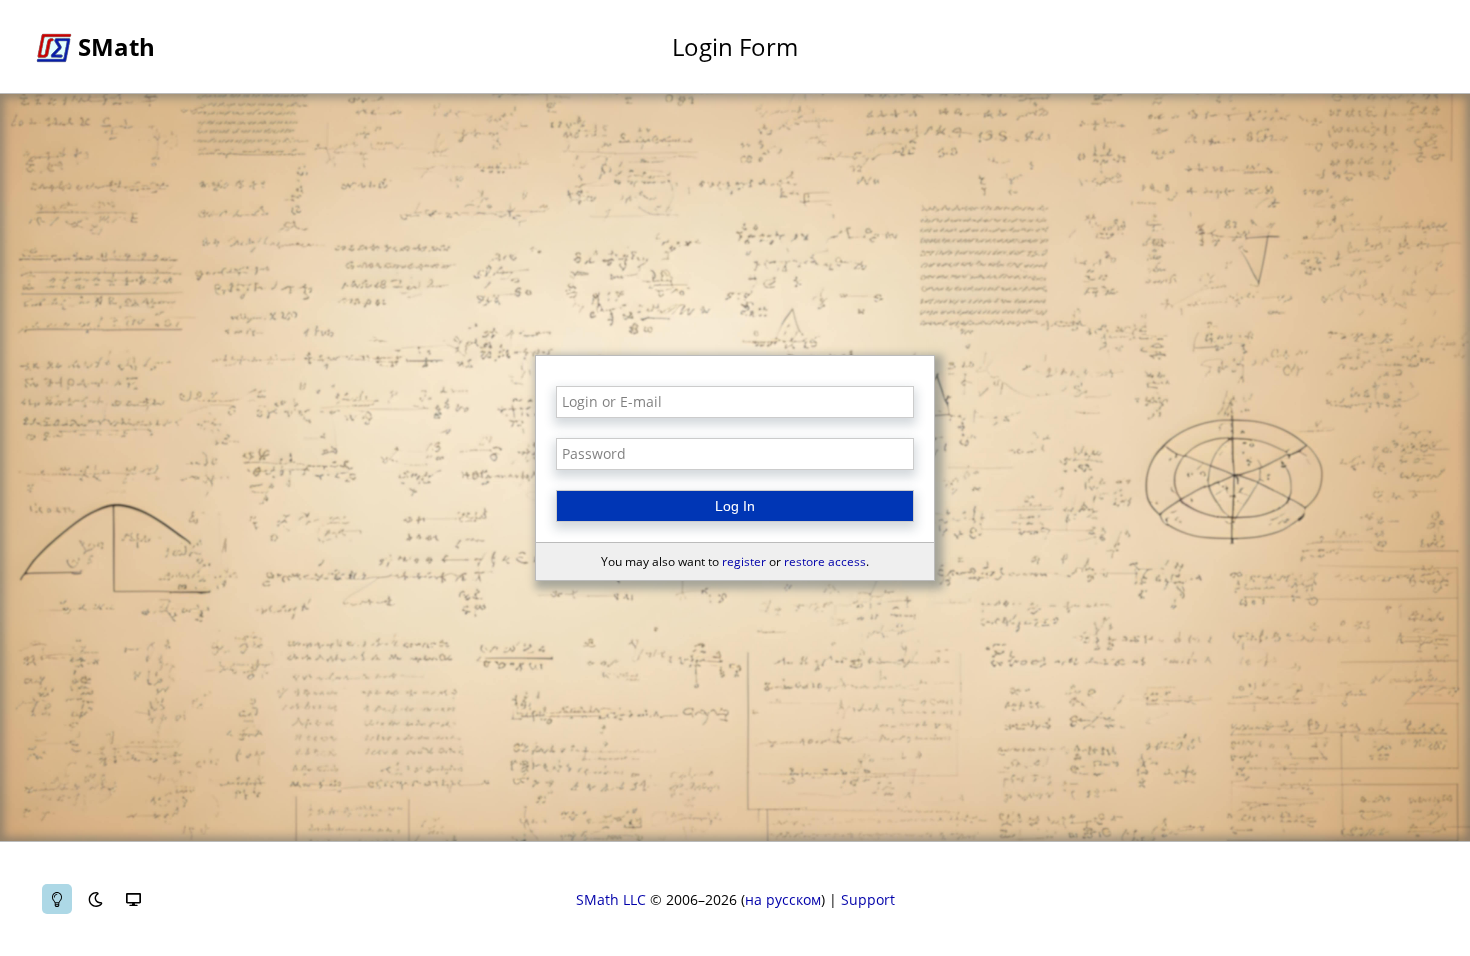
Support (868, 899)
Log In (735, 506)
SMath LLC (611, 899)
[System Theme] (133, 899)
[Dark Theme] (95, 899)
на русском (783, 899)
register (744, 561)
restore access (825, 561)
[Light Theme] (57, 899)
